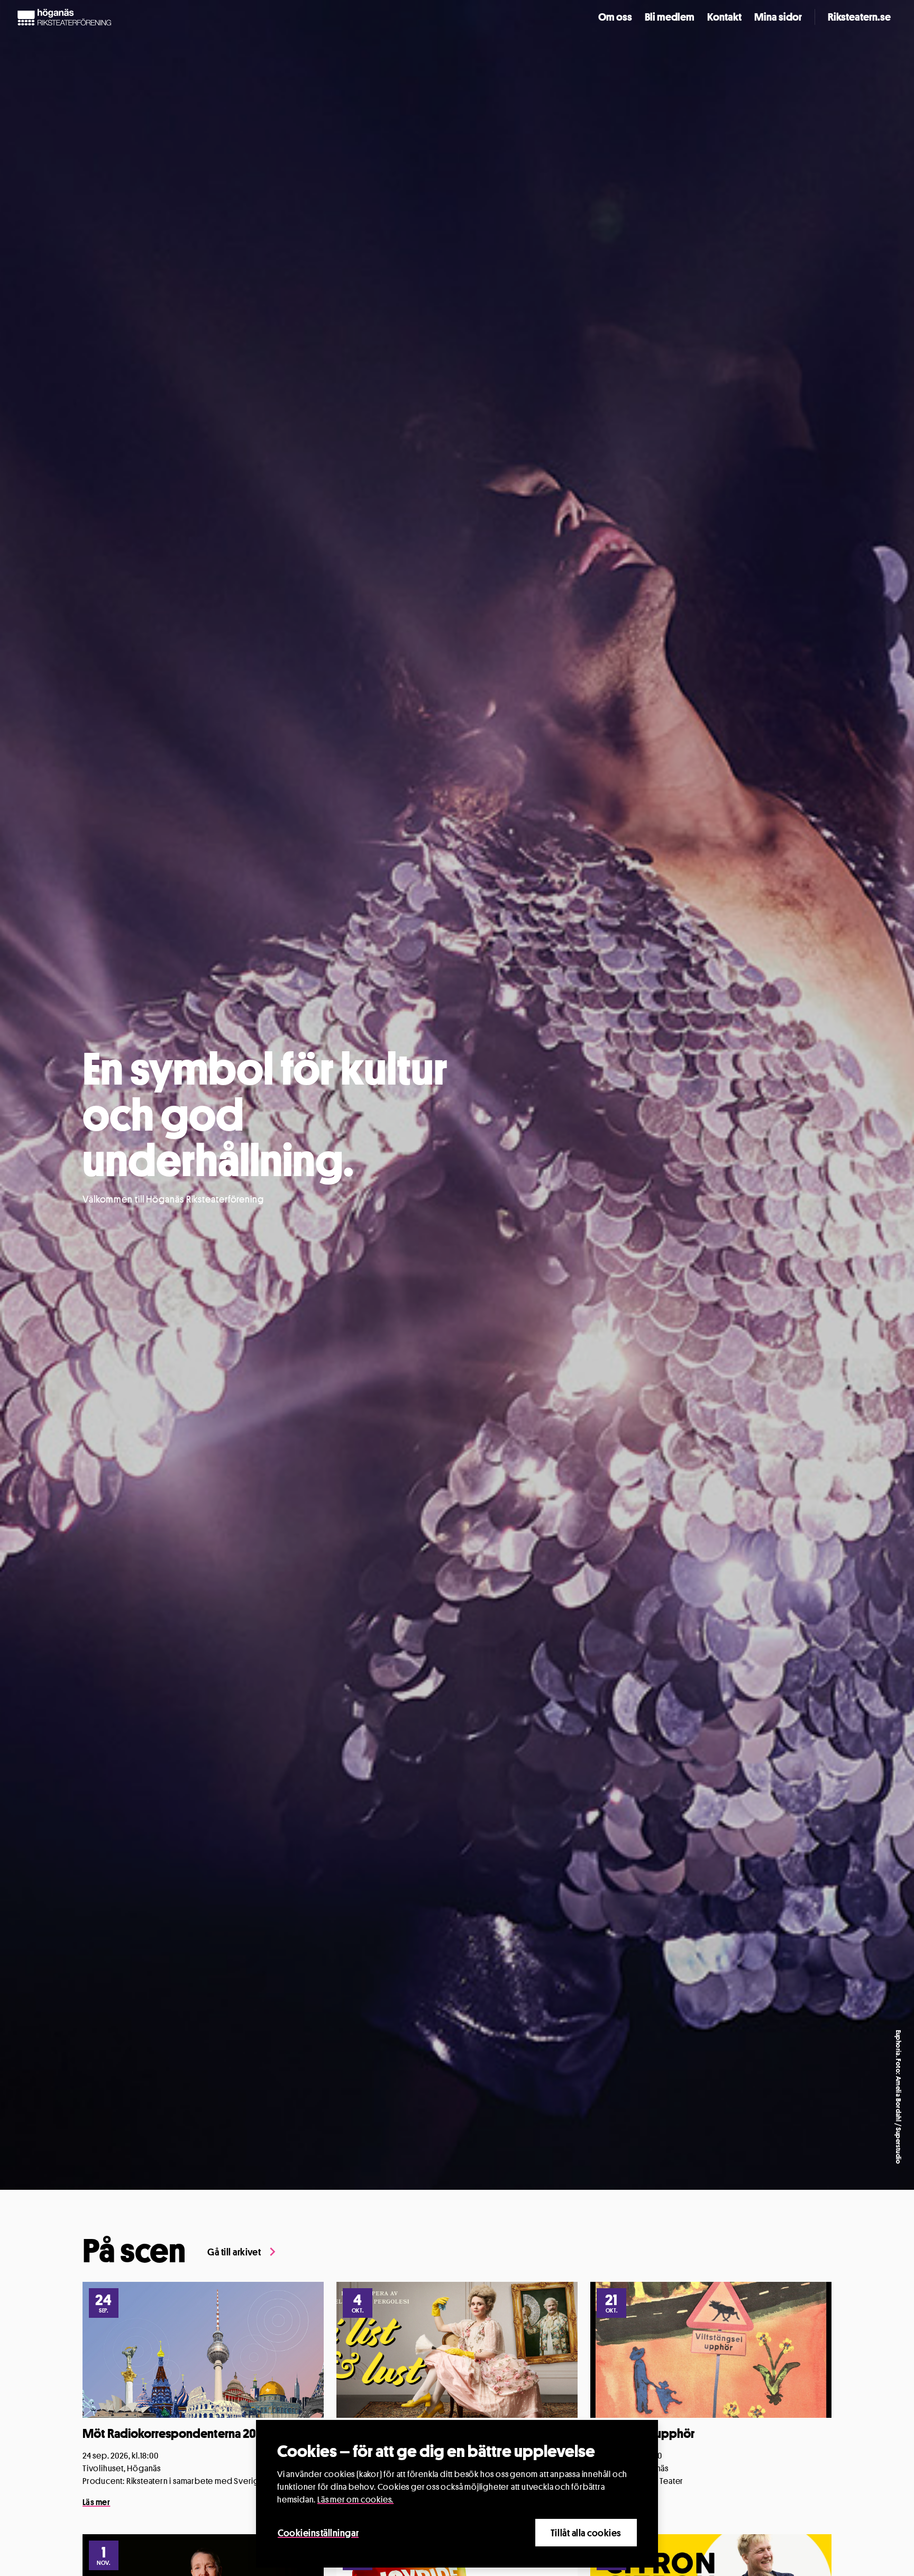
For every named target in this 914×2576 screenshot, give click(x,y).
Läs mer (96, 2502)
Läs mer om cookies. (355, 2500)
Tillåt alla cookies (586, 2533)
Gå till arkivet (234, 2252)
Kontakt (724, 17)
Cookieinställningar (318, 2533)
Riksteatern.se (859, 17)
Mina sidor (778, 17)
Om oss (615, 17)
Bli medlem (670, 17)
